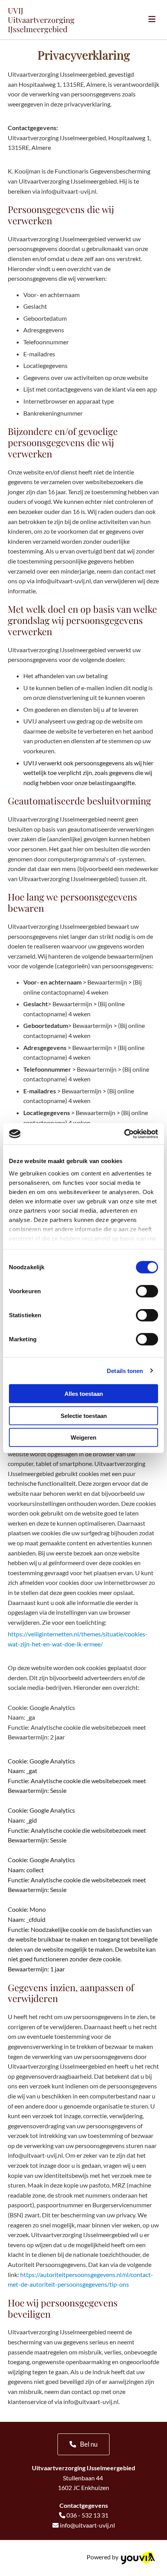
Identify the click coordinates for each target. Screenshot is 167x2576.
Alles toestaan (84, 1394)
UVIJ (16, 10)
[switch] (147, 1291)
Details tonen (125, 1370)
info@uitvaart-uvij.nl (87, 2525)
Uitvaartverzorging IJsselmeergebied (41, 24)
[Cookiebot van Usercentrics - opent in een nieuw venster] (124, 1134)
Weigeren (83, 1438)
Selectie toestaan (84, 1415)
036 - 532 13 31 (87, 2515)
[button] (83, 2444)
